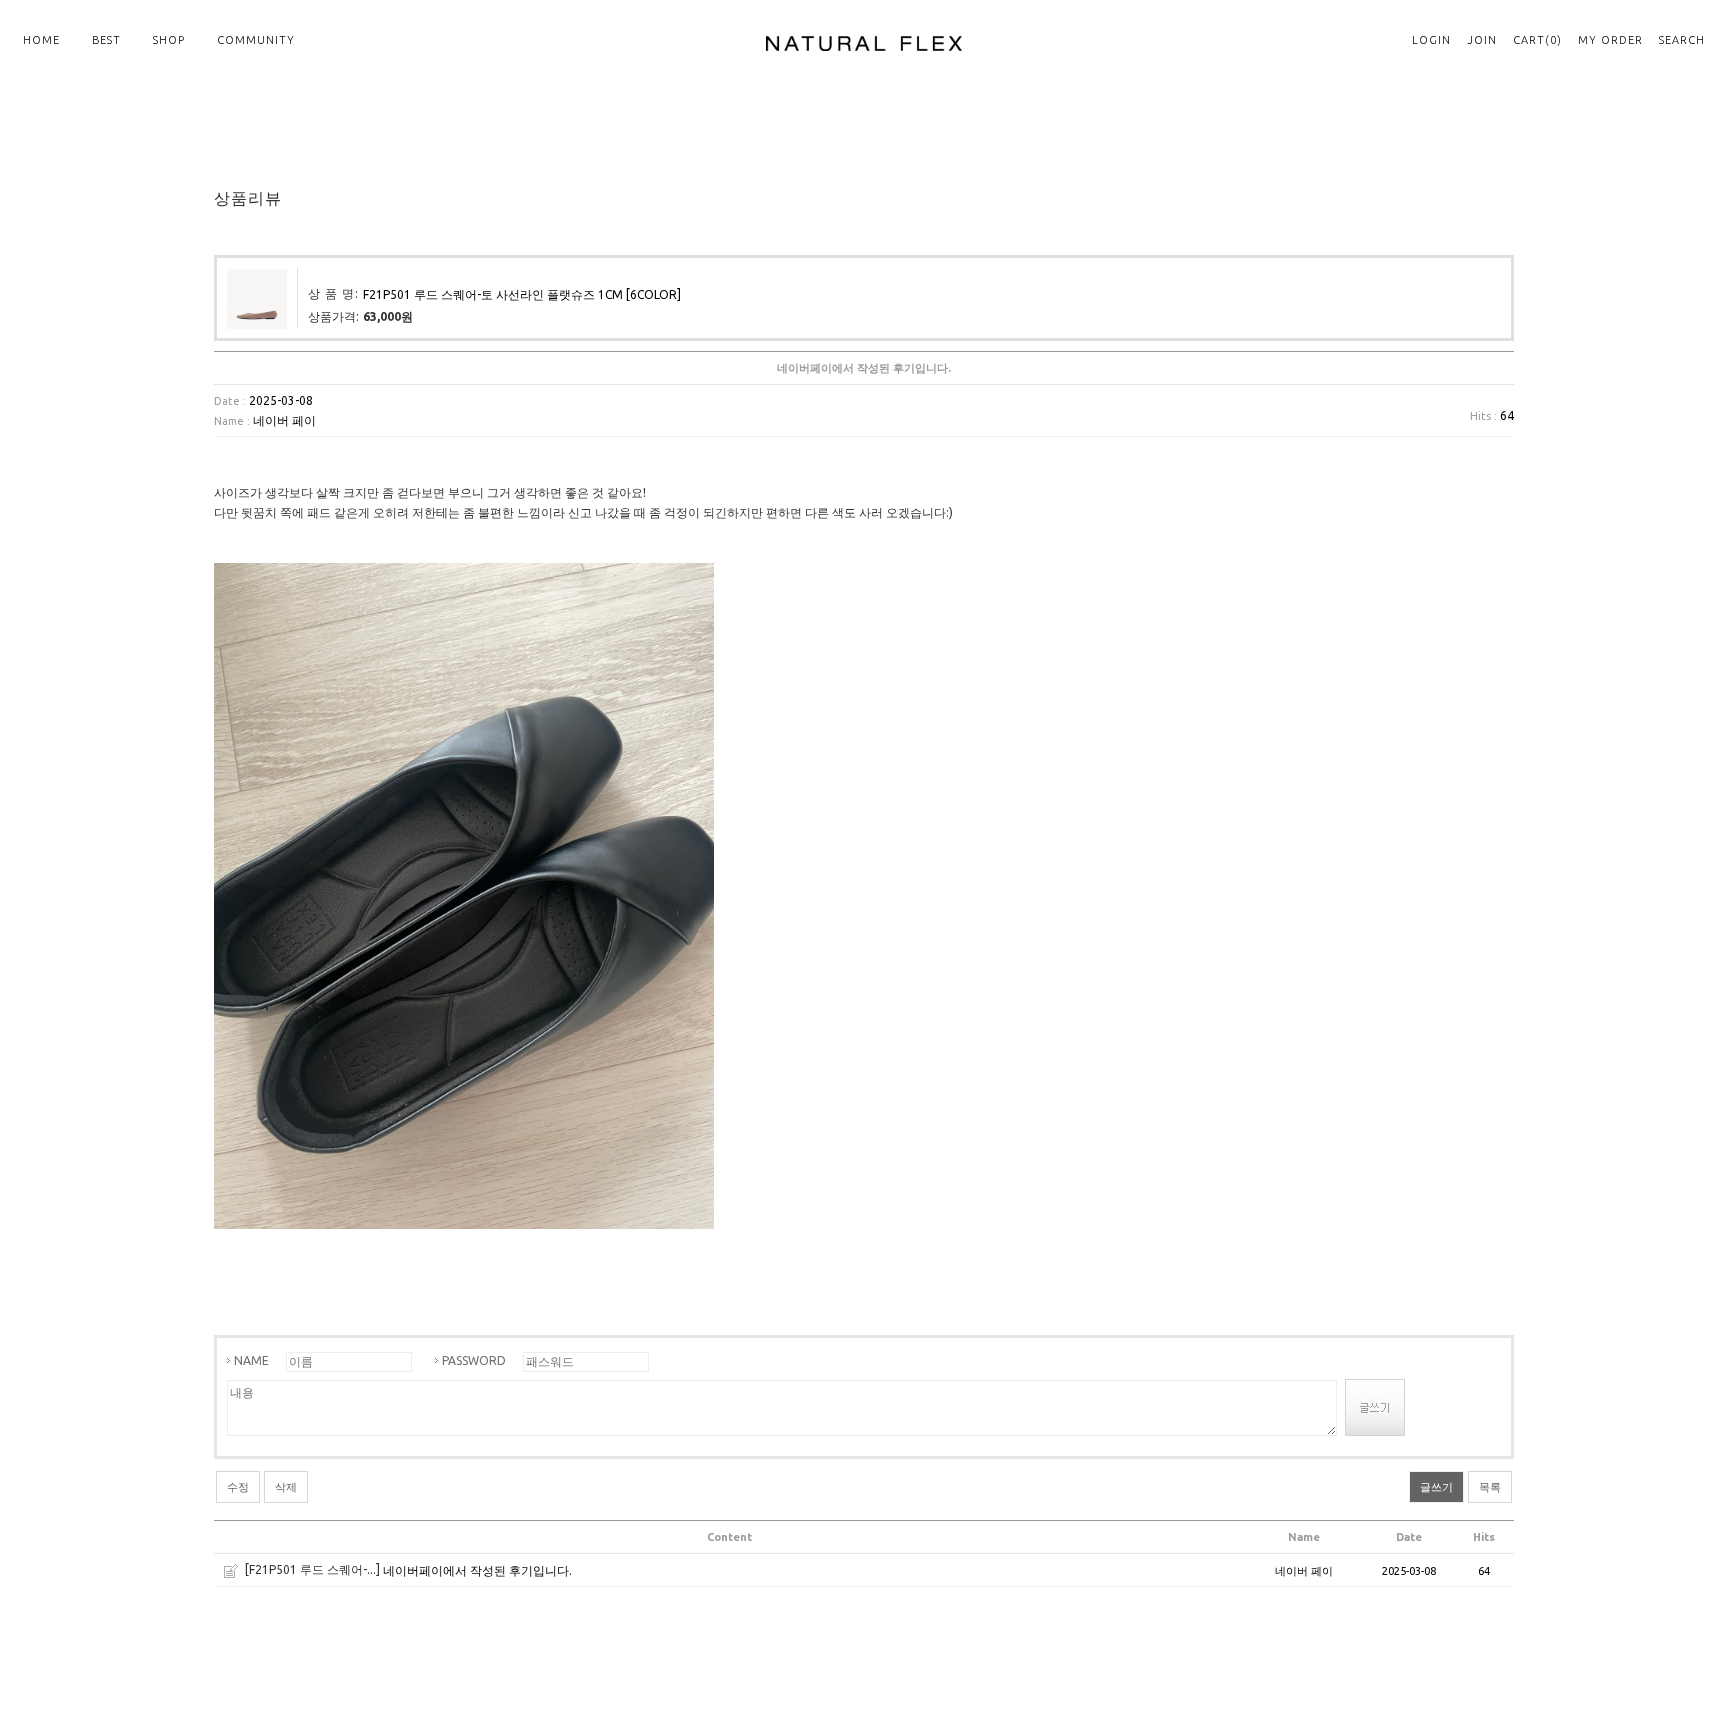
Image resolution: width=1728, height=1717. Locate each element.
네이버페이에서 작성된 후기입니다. (477, 1570)
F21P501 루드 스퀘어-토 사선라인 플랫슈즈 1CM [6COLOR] (522, 294)
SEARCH (1682, 40)
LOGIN (1431, 40)
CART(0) (1537, 40)
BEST (106, 40)
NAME (251, 1360)
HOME (41, 40)
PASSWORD (474, 1360)
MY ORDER (1610, 40)
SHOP (169, 40)
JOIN (1482, 40)
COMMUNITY (256, 40)
